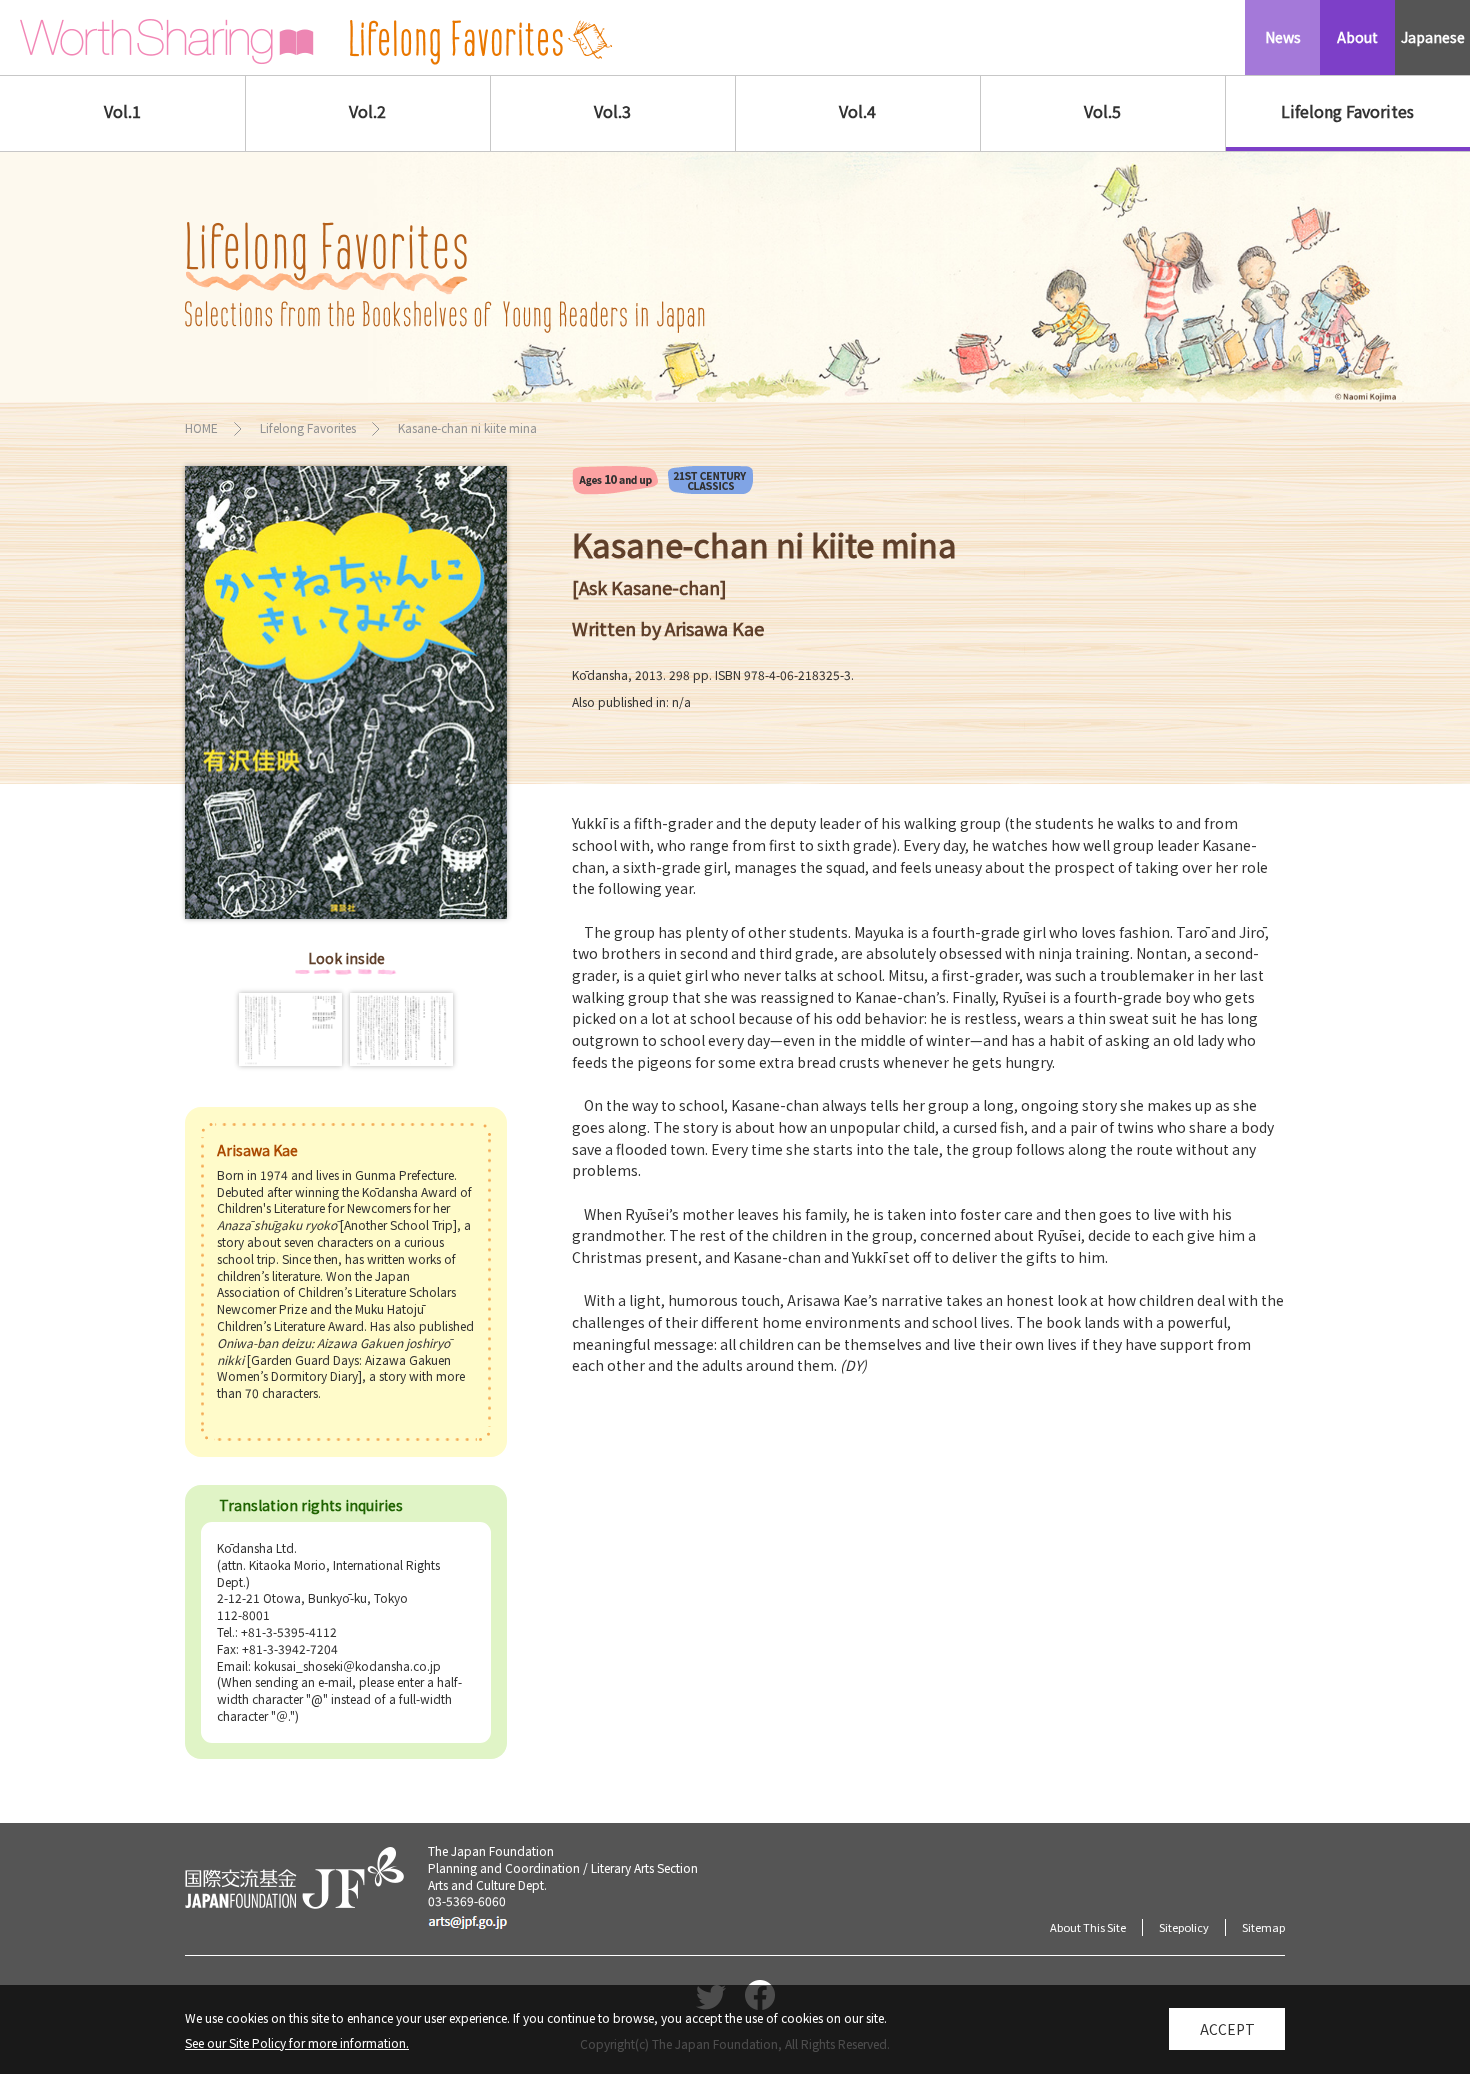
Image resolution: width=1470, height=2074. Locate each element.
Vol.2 (367, 111)
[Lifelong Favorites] (481, 42)
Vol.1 (122, 111)
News (1283, 37)
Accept (1227, 2029)
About (1357, 37)
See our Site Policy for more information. (297, 2042)
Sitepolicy (1184, 1927)
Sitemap (1263, 1927)
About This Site (1088, 1927)
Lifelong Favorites (1347, 111)
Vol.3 (612, 111)
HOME (201, 427)
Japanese (1433, 37)
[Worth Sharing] (167, 42)
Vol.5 (1102, 111)
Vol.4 (857, 111)
